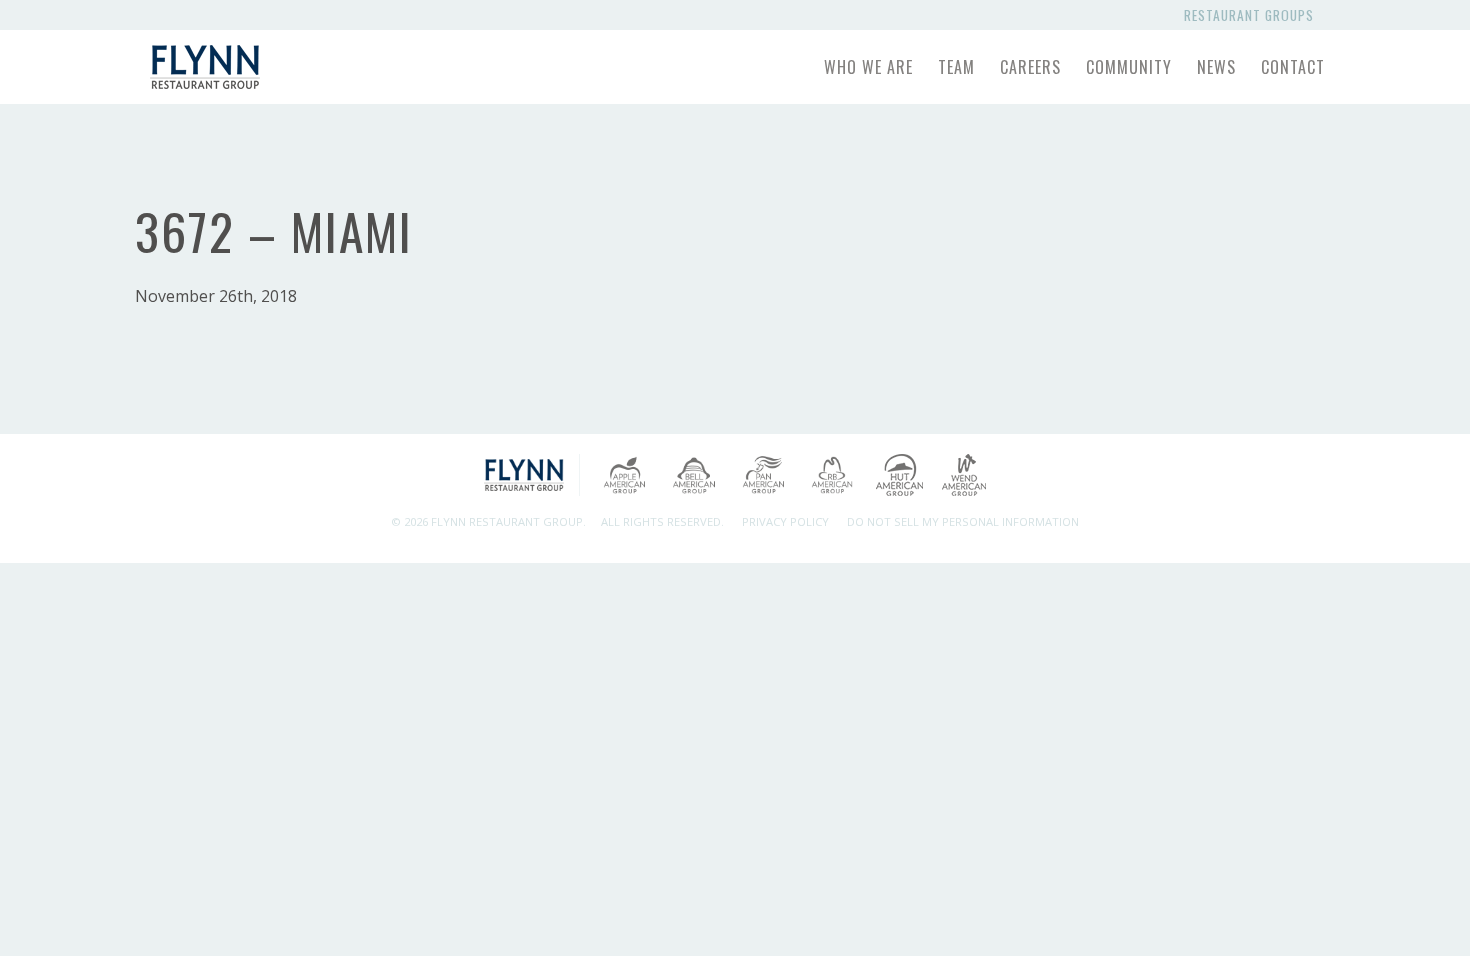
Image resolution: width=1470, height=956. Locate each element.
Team (956, 67)
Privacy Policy (785, 521)
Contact (1293, 67)
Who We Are (868, 67)
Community (1129, 67)
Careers (1030, 67)
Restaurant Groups (1253, 15)
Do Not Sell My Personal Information (963, 521)
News (1216, 67)
